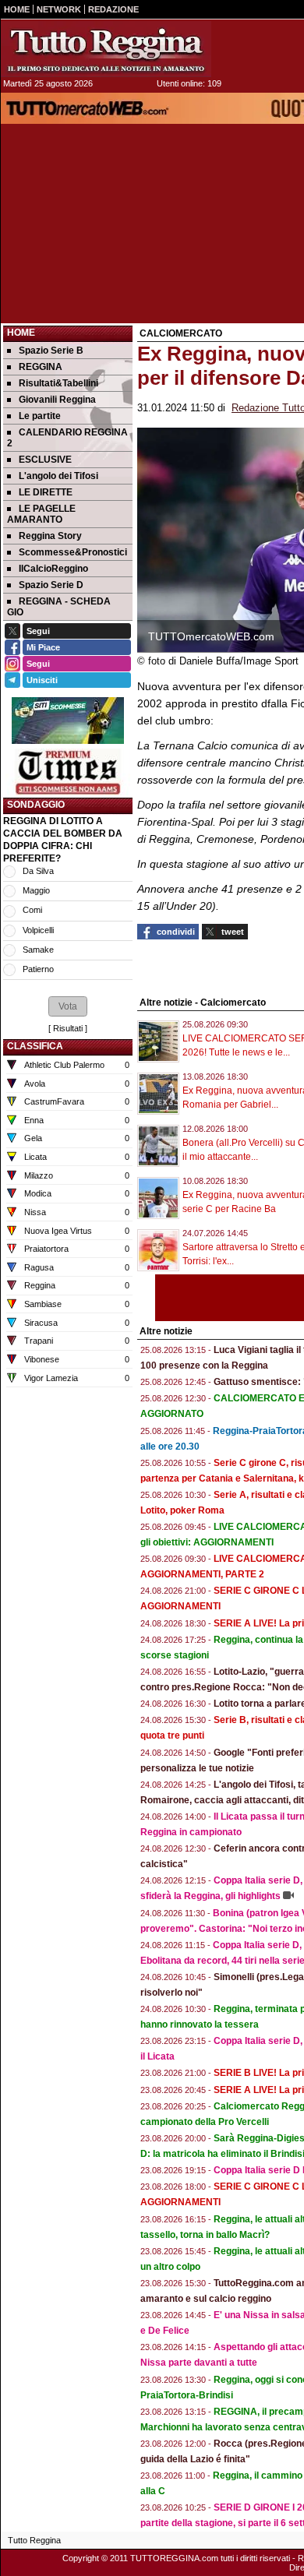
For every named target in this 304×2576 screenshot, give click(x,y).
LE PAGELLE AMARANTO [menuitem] (41, 514)
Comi (32, 910)
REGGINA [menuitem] (41, 367)
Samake (38, 950)
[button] (68, 1006)
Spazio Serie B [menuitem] (51, 351)
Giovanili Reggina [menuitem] (57, 400)
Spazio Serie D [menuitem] (51, 585)
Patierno (38, 969)
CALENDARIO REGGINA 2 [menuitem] (67, 438)
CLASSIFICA (35, 1046)
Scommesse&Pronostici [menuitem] (73, 552)
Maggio (36, 890)
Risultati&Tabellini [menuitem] (58, 383)
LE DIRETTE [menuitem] (46, 492)
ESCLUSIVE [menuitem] (45, 460)
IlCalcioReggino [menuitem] (53, 569)
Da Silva (38, 871)
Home (21, 333)
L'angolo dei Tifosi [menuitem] (58, 476)
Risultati (68, 1028)
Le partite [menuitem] (40, 416)
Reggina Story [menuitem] (50, 536)
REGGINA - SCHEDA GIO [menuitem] (59, 607)
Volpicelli (38, 930)
